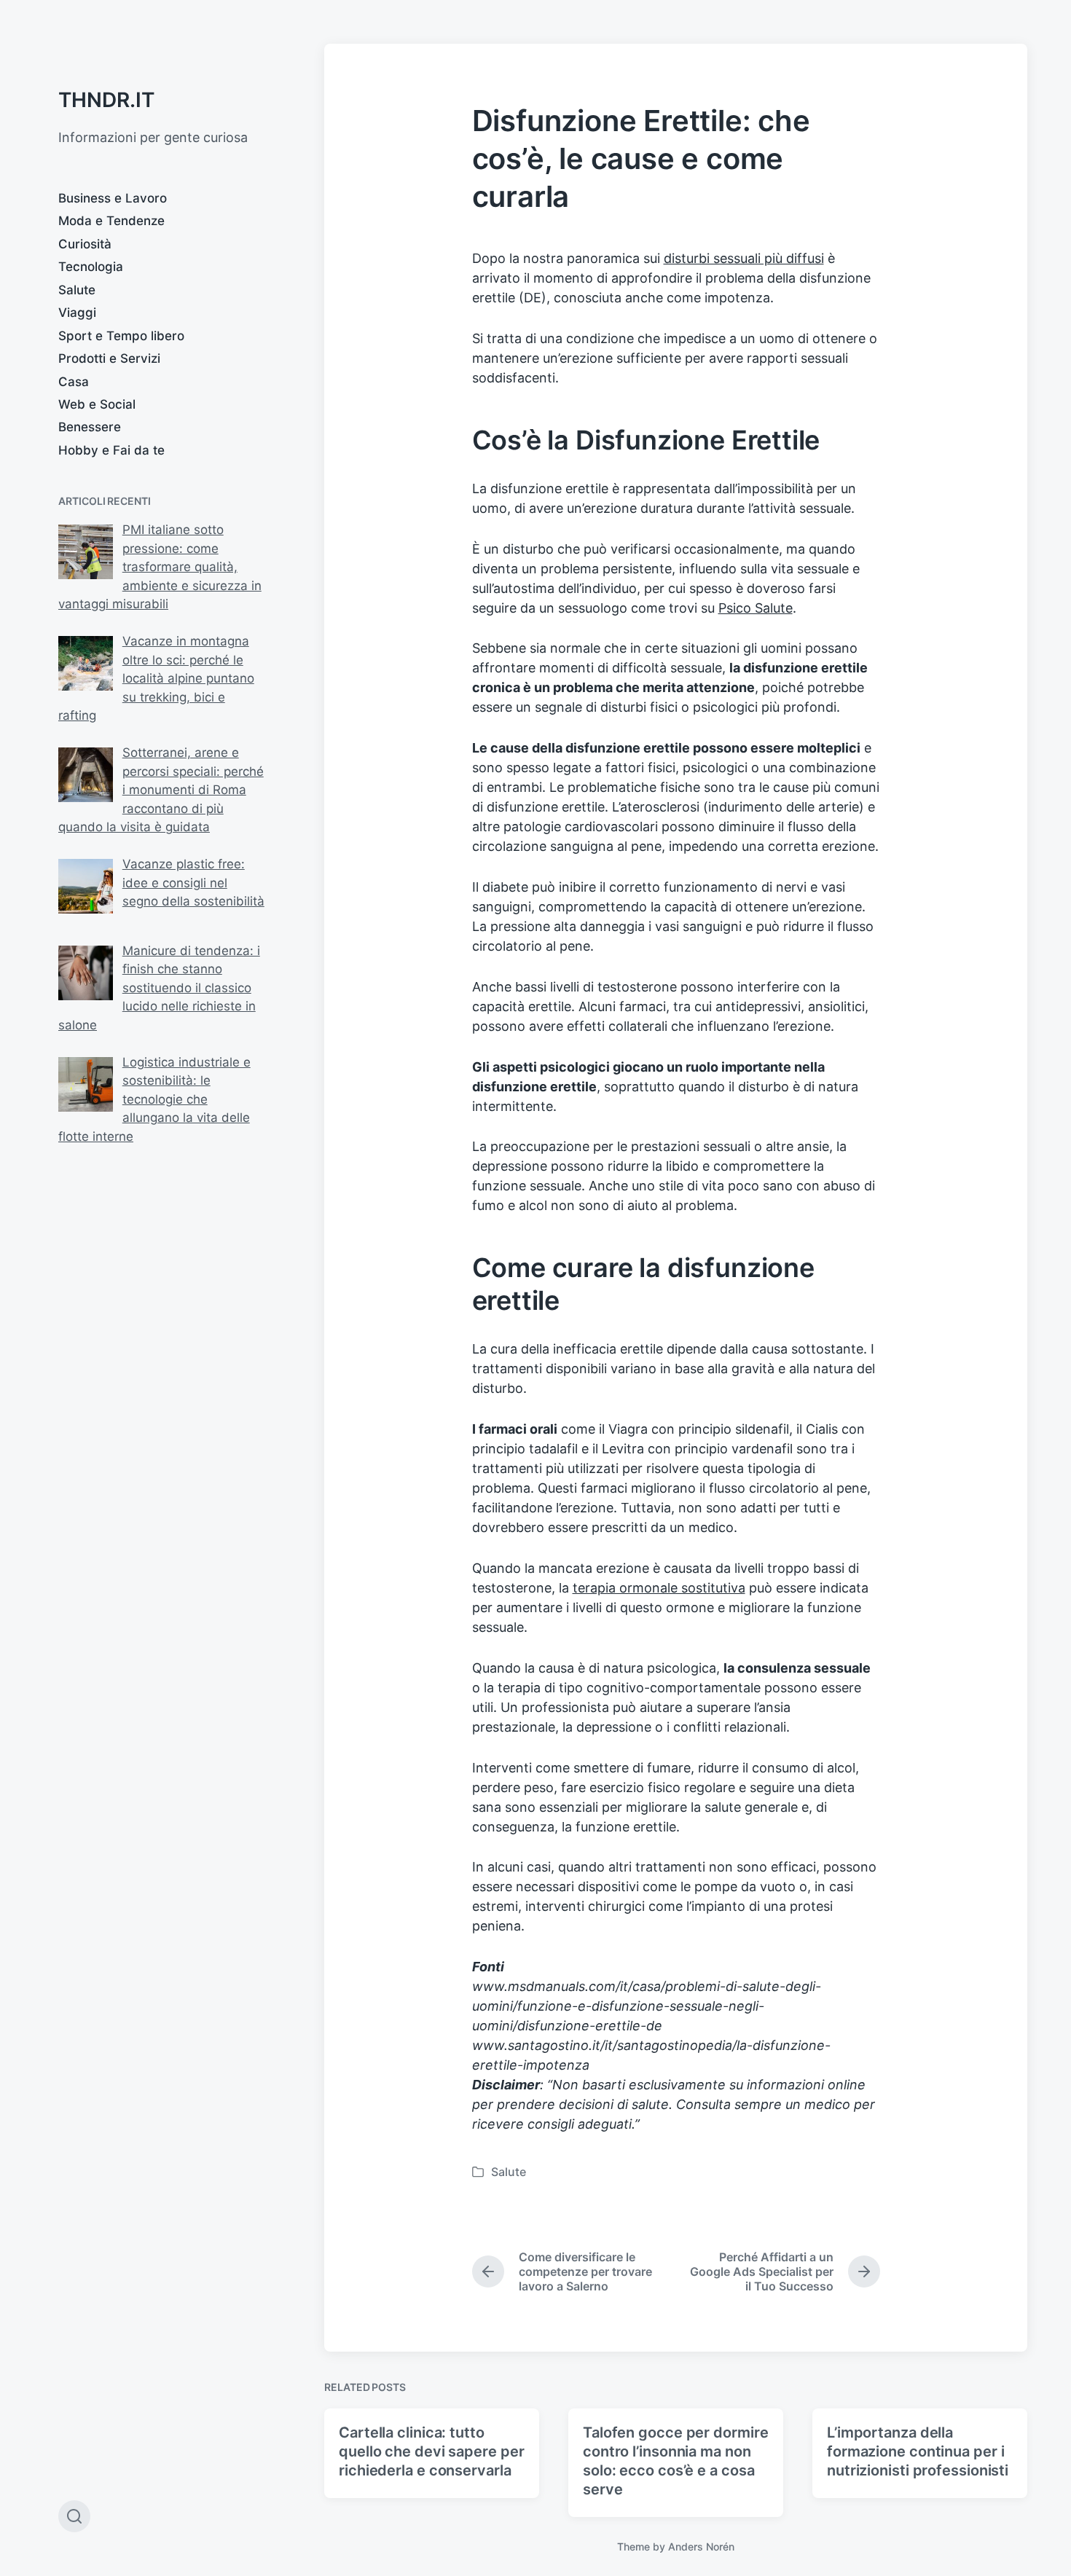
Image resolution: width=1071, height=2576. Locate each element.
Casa (74, 382)
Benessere (90, 427)
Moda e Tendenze (111, 221)
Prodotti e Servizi (109, 358)
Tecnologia (91, 267)
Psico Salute (756, 608)
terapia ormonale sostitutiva (659, 1588)
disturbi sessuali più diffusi (744, 258)
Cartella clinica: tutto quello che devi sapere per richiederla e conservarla (431, 2451)
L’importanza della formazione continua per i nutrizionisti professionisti (918, 2451)
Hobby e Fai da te (111, 450)
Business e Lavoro (113, 198)
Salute (77, 290)
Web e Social (97, 404)
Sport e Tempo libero (121, 336)
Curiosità (85, 244)
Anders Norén (701, 2546)
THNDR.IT (106, 100)
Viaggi (77, 313)
